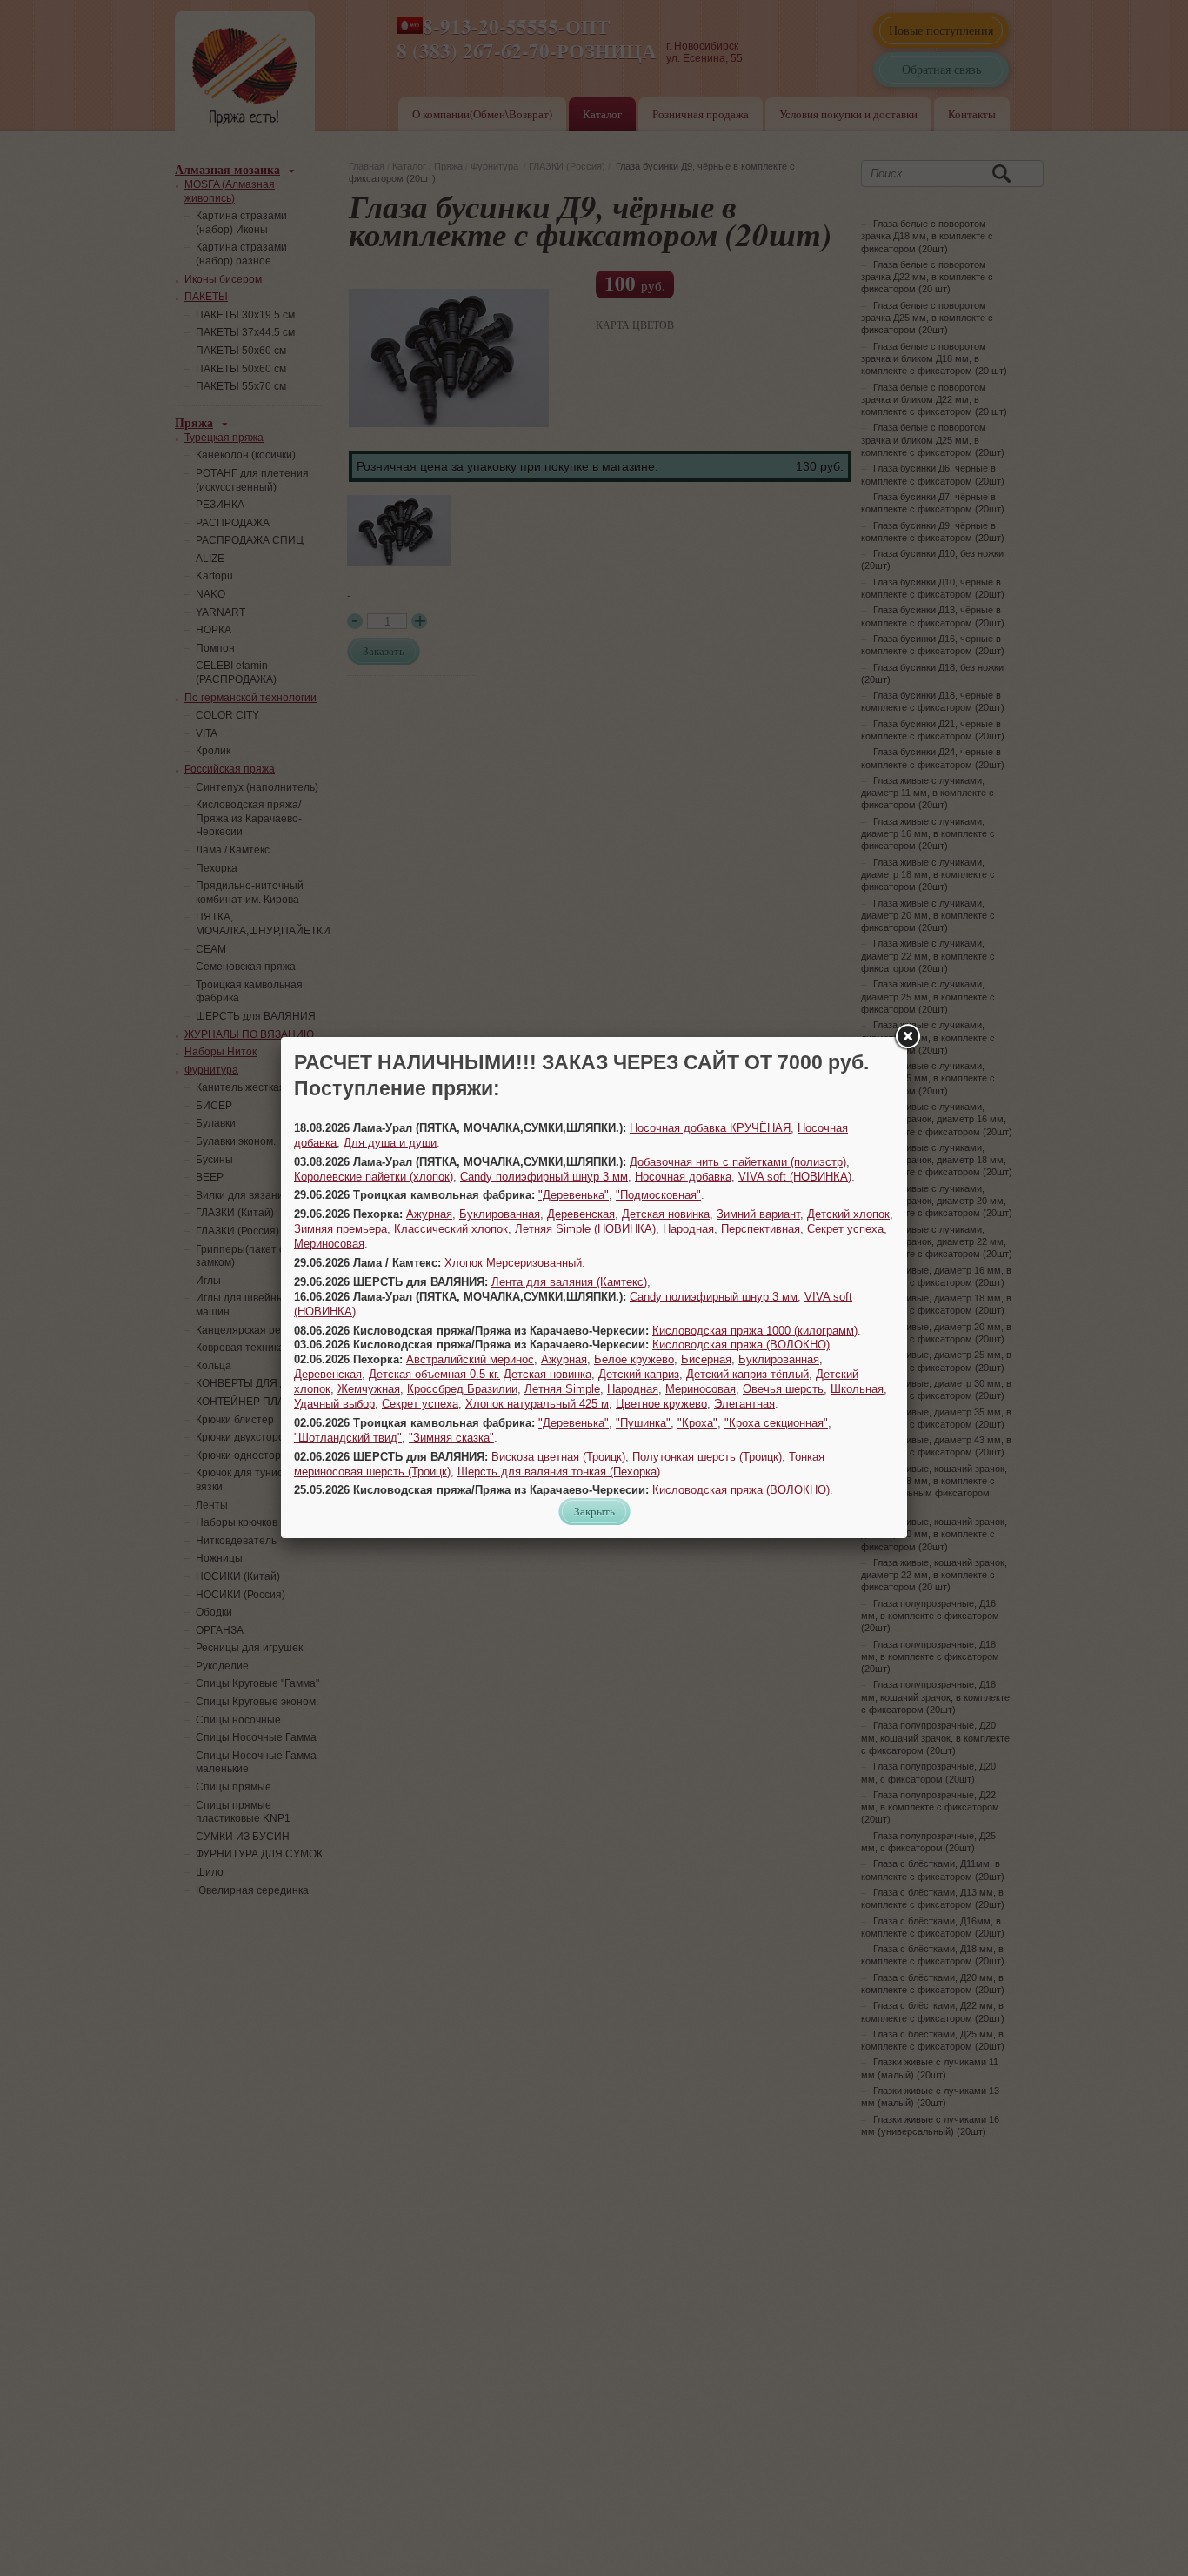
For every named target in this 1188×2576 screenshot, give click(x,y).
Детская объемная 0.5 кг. (434, 1374)
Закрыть (594, 1511)
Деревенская (581, 1214)
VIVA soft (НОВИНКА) (795, 1177)
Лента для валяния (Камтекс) (569, 1282)
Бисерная (706, 1359)
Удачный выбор (334, 1404)
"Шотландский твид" (348, 1438)
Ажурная (429, 1214)
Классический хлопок (451, 1229)
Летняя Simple (562, 1389)
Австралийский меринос (470, 1359)
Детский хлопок (848, 1214)
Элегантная (744, 1404)
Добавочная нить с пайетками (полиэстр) (738, 1162)
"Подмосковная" (658, 1195)
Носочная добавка (683, 1177)
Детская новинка (666, 1214)
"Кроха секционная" (776, 1423)
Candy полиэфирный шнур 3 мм (544, 1177)
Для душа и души (390, 1143)
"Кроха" (697, 1423)
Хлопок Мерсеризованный (513, 1263)
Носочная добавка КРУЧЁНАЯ (710, 1128)
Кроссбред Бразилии (462, 1389)
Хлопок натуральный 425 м (537, 1404)
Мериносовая (329, 1244)
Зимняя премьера (340, 1229)
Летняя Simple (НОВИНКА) (585, 1229)
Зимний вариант (758, 1214)
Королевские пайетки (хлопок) (374, 1177)
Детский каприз (639, 1374)
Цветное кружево (661, 1404)
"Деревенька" (574, 1195)
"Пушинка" (643, 1423)
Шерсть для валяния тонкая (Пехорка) (559, 1472)
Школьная (857, 1389)
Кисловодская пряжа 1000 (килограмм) (755, 1331)
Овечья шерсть (783, 1389)
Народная (688, 1229)
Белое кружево (634, 1359)
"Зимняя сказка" (451, 1438)
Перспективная (761, 1229)
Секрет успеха (845, 1229)
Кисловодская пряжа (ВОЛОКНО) (741, 1345)
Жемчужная (369, 1389)
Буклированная (500, 1214)
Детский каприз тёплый (748, 1374)
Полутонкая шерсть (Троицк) (707, 1457)
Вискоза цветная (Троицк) (558, 1457)
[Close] (907, 1037)
